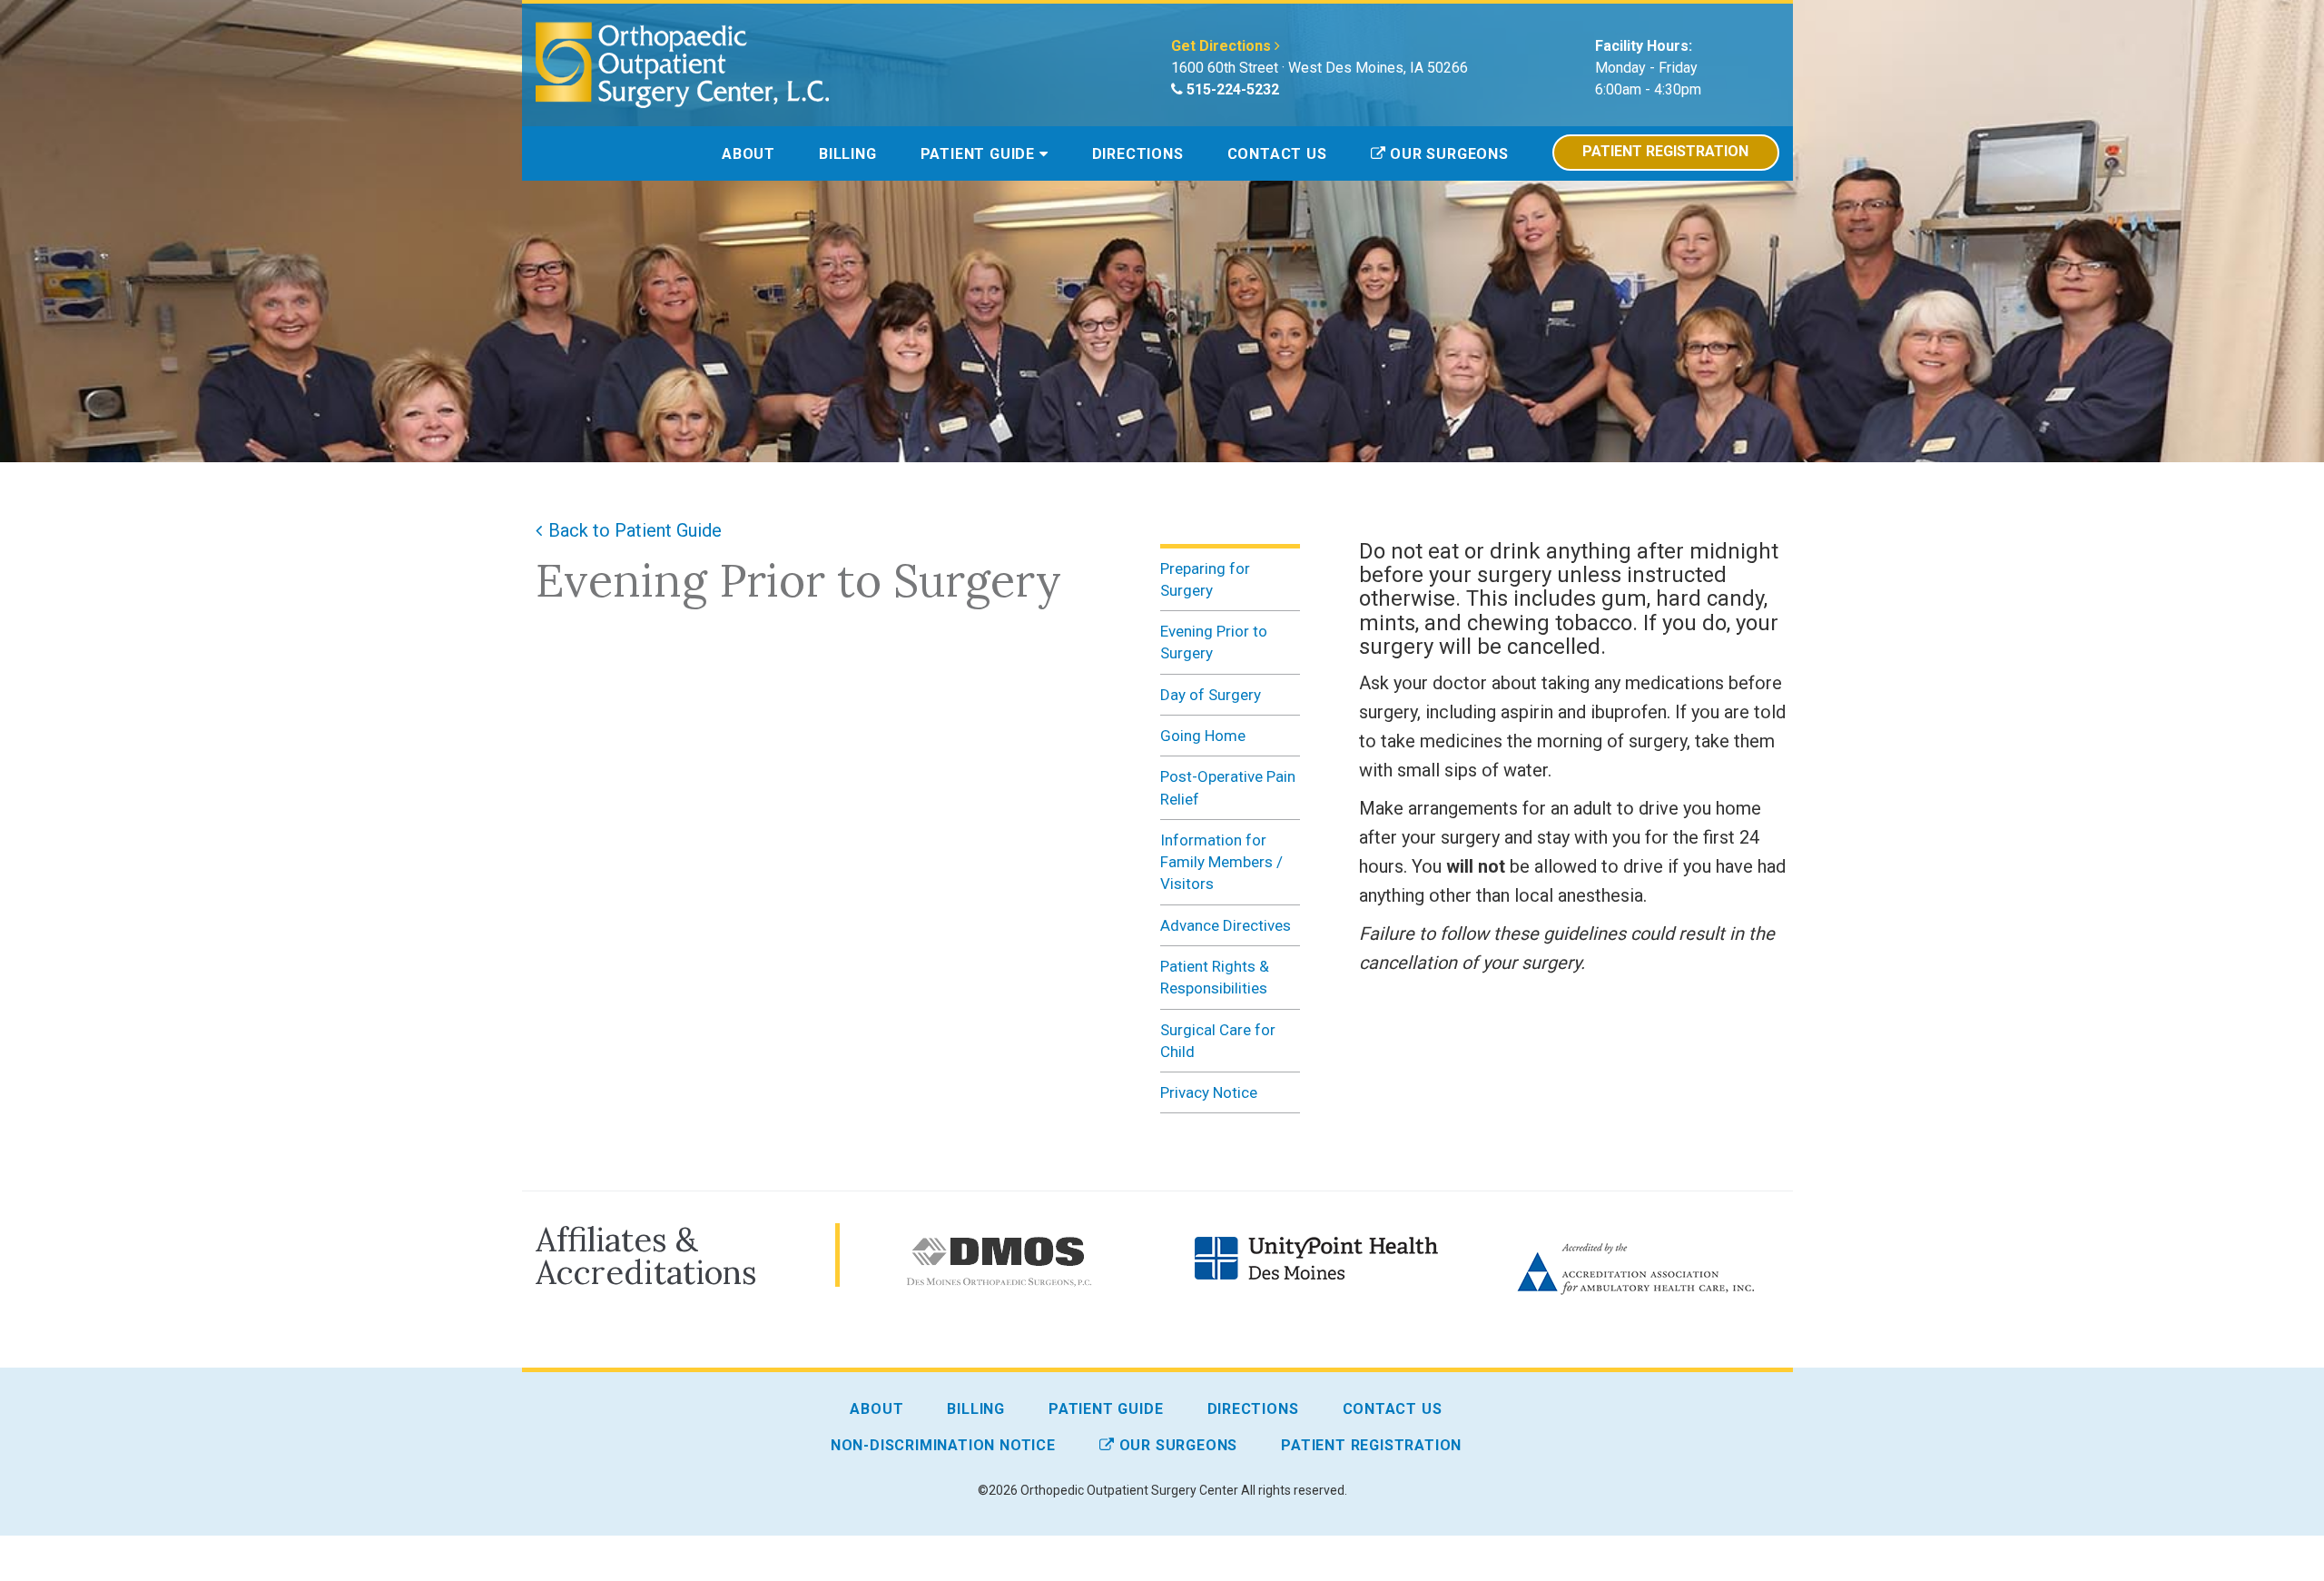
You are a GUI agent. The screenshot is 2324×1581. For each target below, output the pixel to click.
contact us (1277, 154)
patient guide (980, 154)
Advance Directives (1226, 925)
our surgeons (1447, 154)
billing (848, 154)
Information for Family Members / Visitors (1221, 862)
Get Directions (1223, 46)
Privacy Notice (1209, 1092)
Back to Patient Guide (635, 530)
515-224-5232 (1231, 89)
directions (1138, 154)
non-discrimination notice (943, 1445)
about (748, 154)
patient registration (1665, 151)
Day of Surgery (1211, 695)
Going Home (1203, 736)
